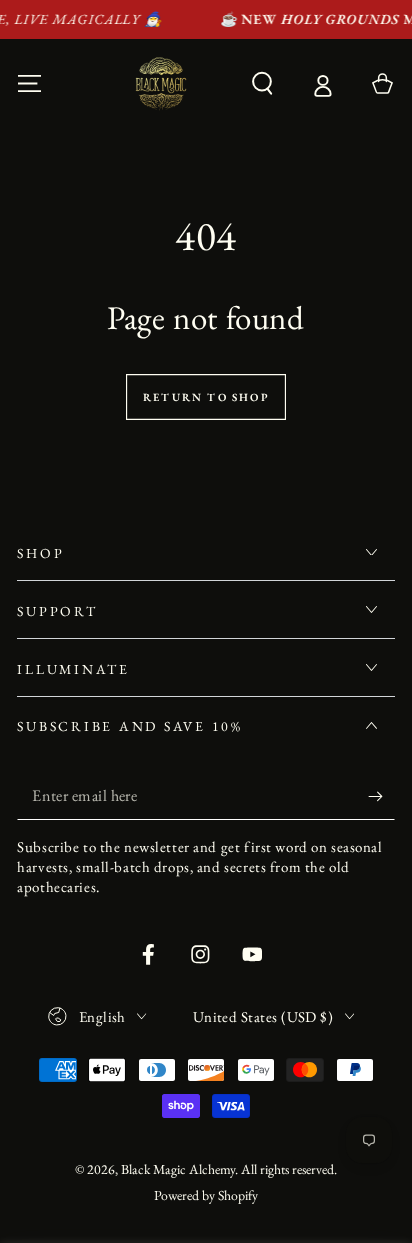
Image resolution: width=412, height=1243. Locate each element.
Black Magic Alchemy (178, 1169)
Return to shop (206, 397)
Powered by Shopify (206, 1195)
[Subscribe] (381, 796)
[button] (263, 83)
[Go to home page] (161, 84)
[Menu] (30, 83)
